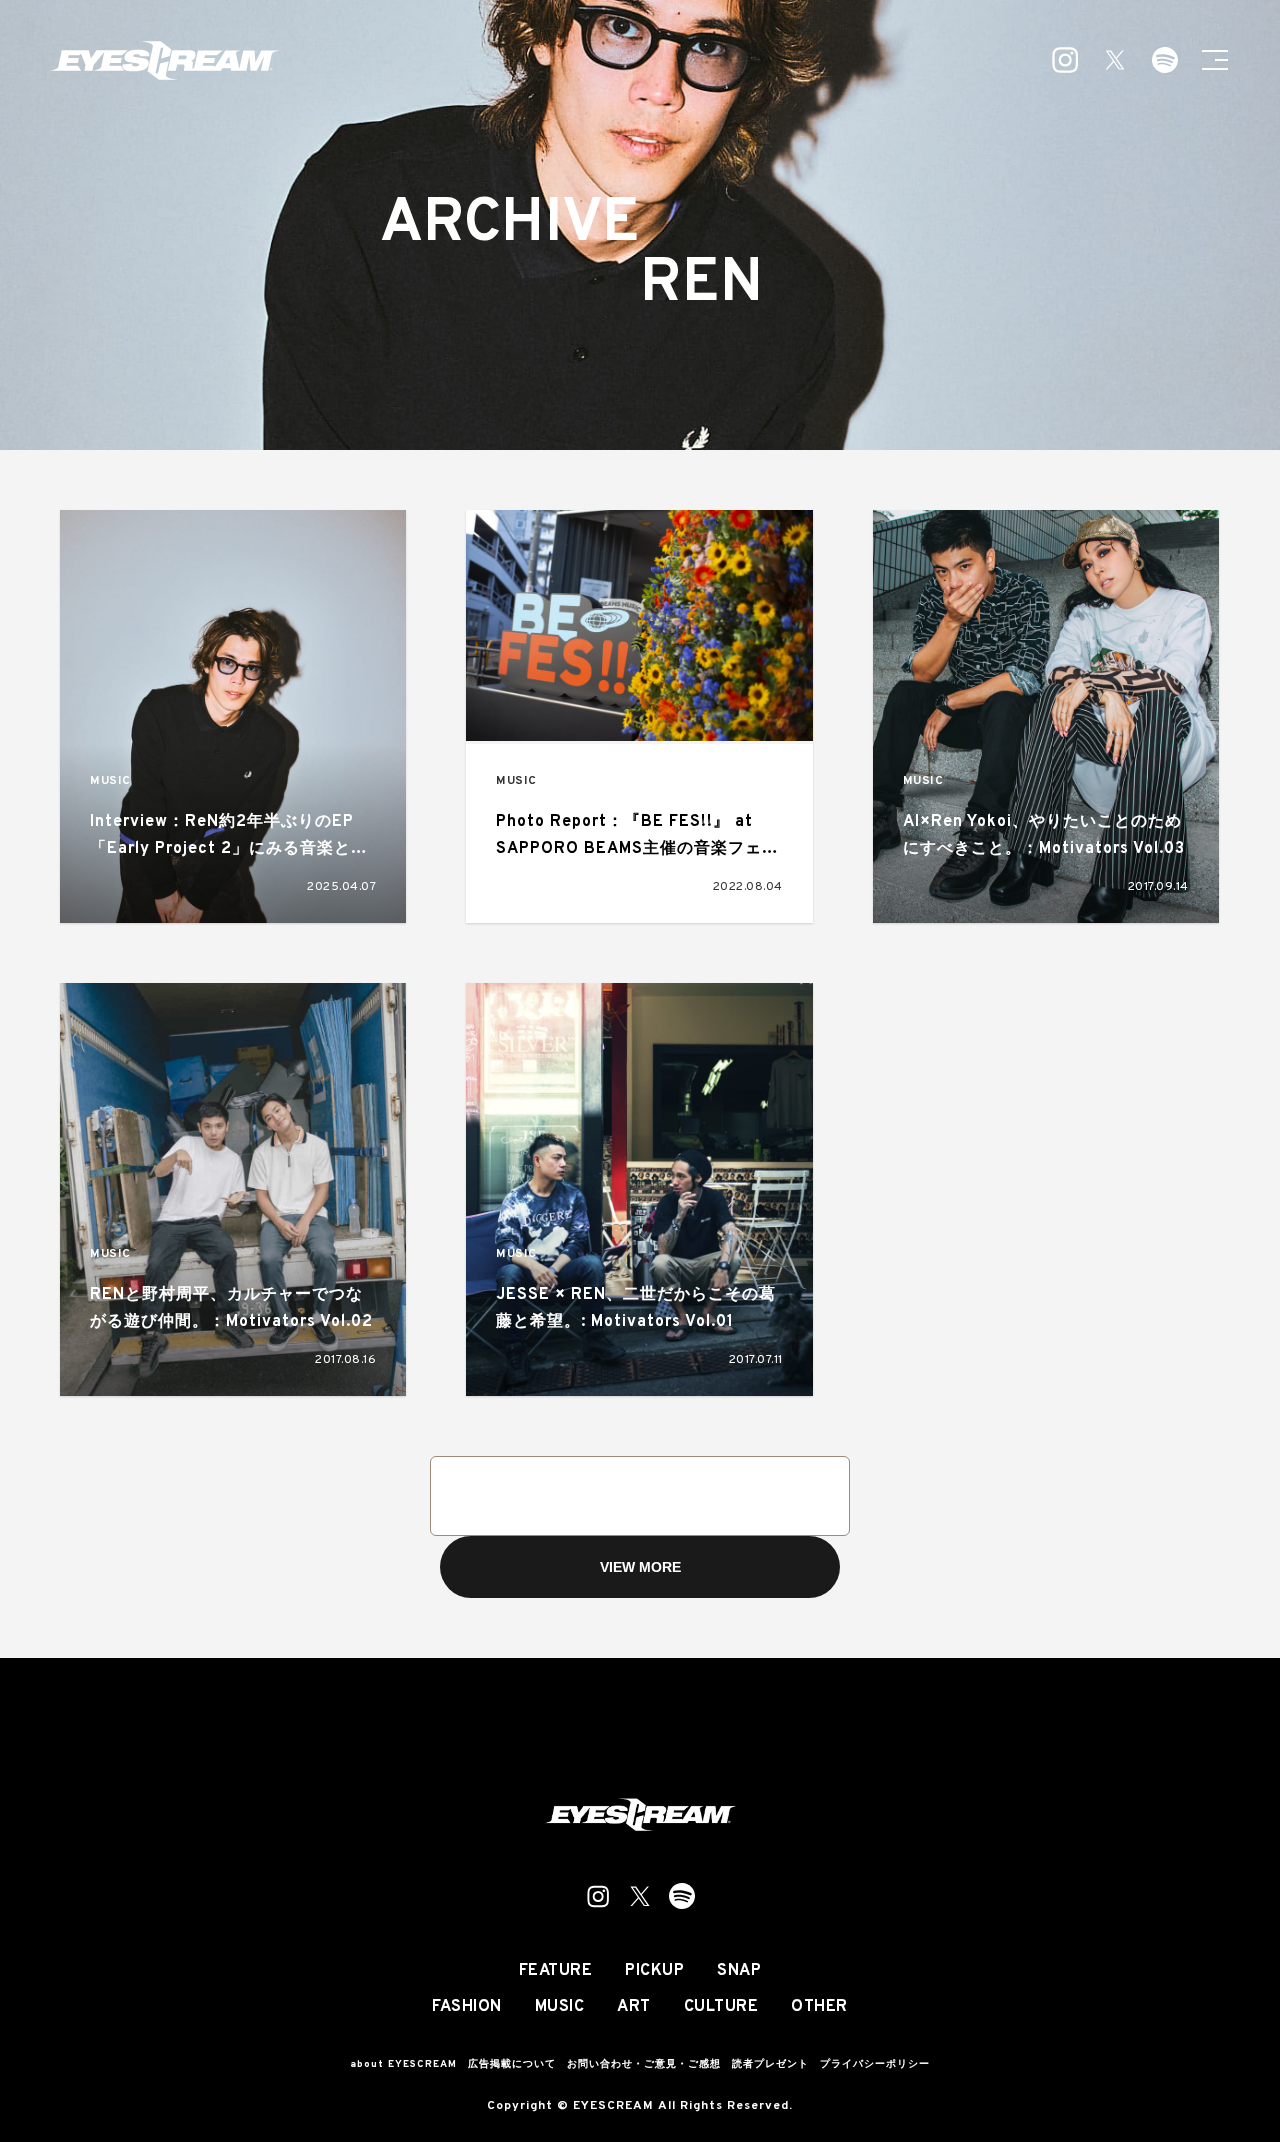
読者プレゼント (770, 2064)
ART (634, 2007)
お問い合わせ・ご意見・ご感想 (644, 2064)
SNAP (739, 1971)
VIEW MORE (640, 1567)
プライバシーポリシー (875, 2064)
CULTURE (721, 2007)
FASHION (467, 2007)
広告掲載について (512, 2064)
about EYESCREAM (403, 2064)
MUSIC (110, 781)
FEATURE (556, 1971)
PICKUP (654, 1971)
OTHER (819, 2007)
